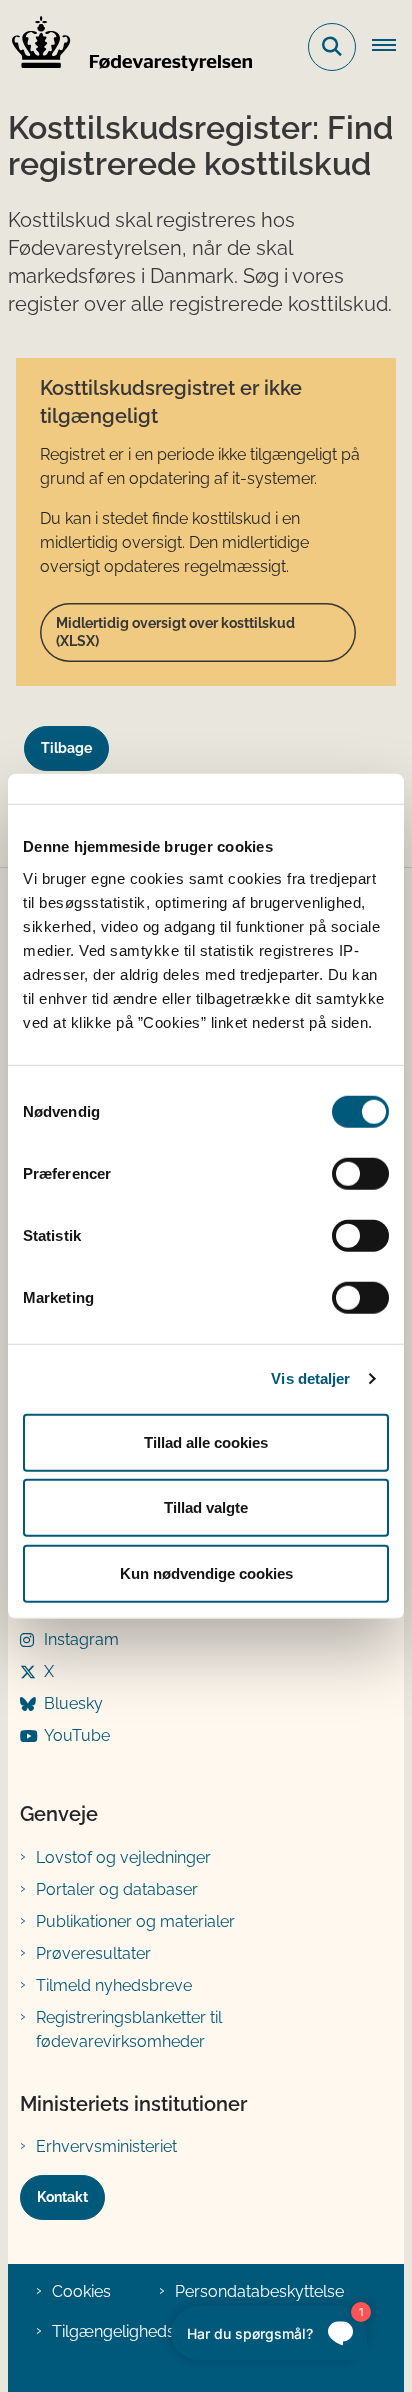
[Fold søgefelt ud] (332, 47)
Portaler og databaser (117, 1889)
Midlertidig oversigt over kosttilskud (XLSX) (175, 632)
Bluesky (73, 1703)
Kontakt (62, 2197)
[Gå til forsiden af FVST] (126, 47)
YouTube (77, 1735)
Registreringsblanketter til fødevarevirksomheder (129, 2029)
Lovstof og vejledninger (123, 1857)
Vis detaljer (310, 1378)
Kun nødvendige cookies (206, 1572)
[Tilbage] (74, 729)
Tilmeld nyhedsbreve (114, 1985)
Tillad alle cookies (206, 1441)
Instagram (81, 1639)
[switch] (360, 1173)
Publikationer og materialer (135, 1921)
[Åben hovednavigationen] (392, 47)
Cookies (81, 2291)
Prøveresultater (93, 1953)
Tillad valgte (206, 1507)
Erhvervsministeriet (106, 2146)
